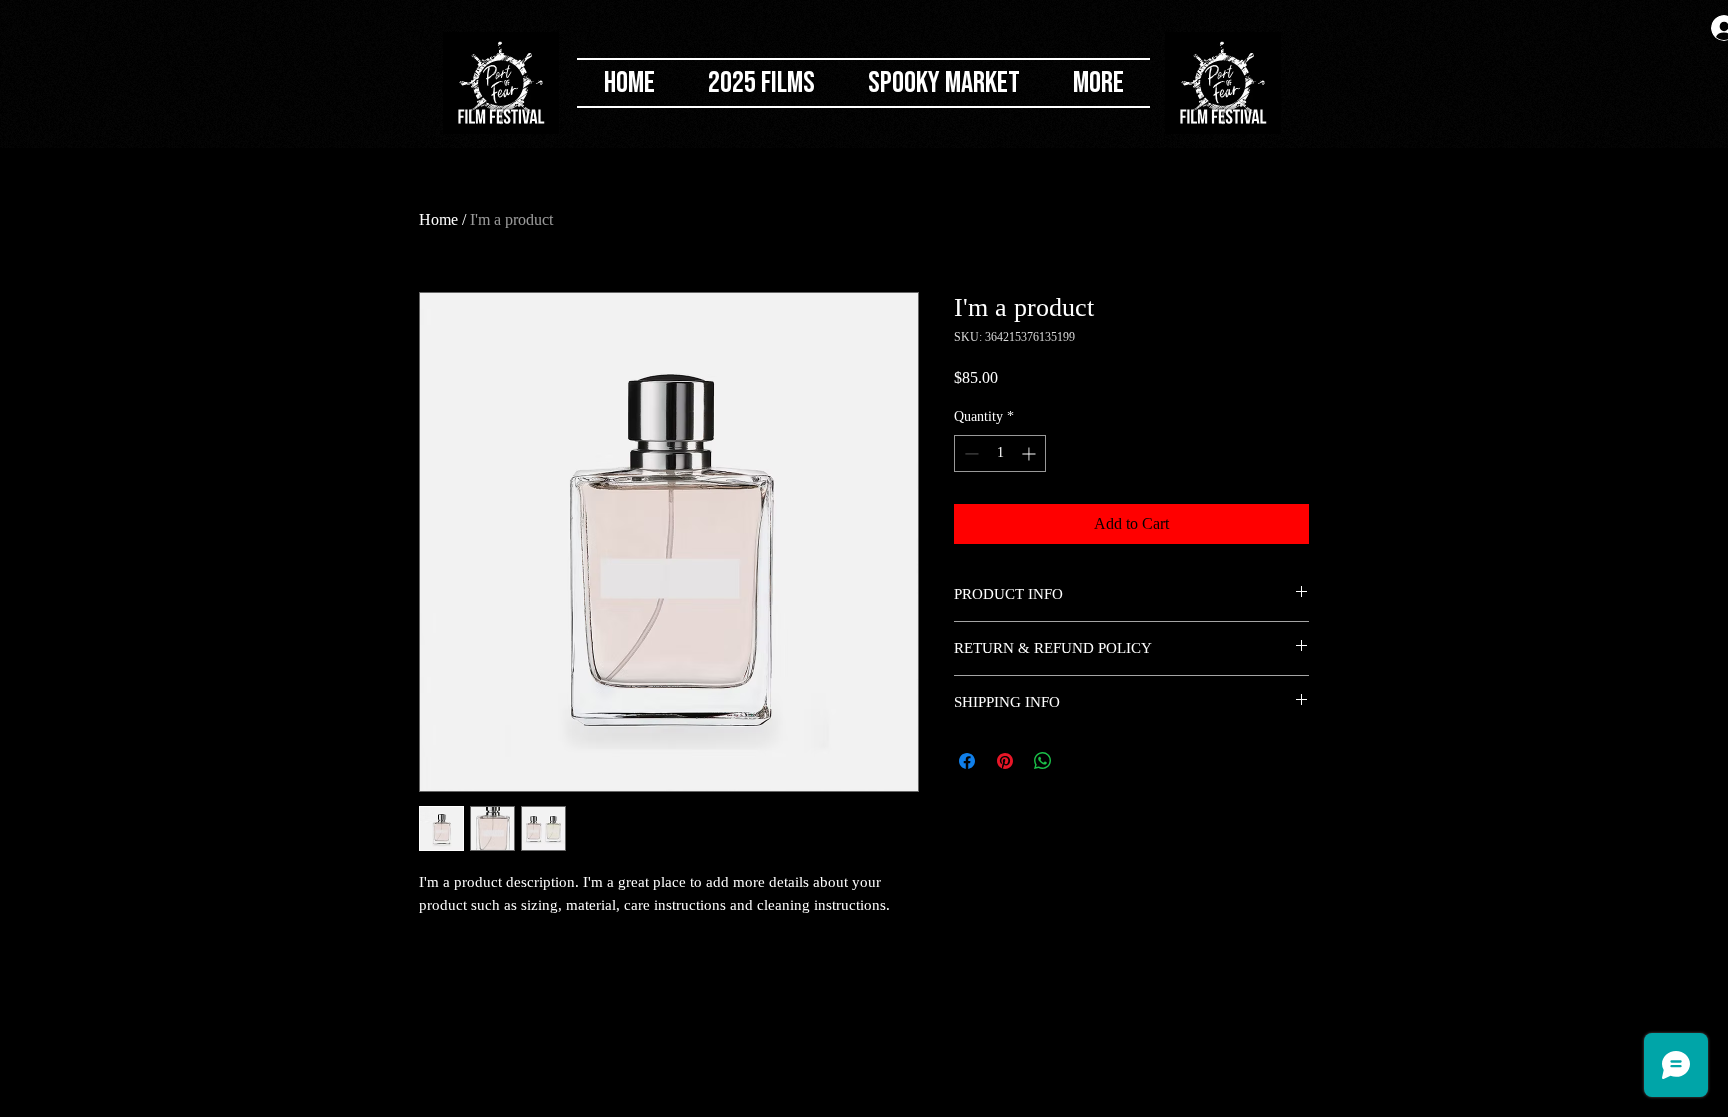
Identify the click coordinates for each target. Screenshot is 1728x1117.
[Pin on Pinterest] (1005, 761)
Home (438, 219)
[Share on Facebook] (967, 761)
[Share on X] (1081, 761)
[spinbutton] (1000, 453)
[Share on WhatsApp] (1043, 761)
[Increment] (1030, 453)
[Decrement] (969, 453)
